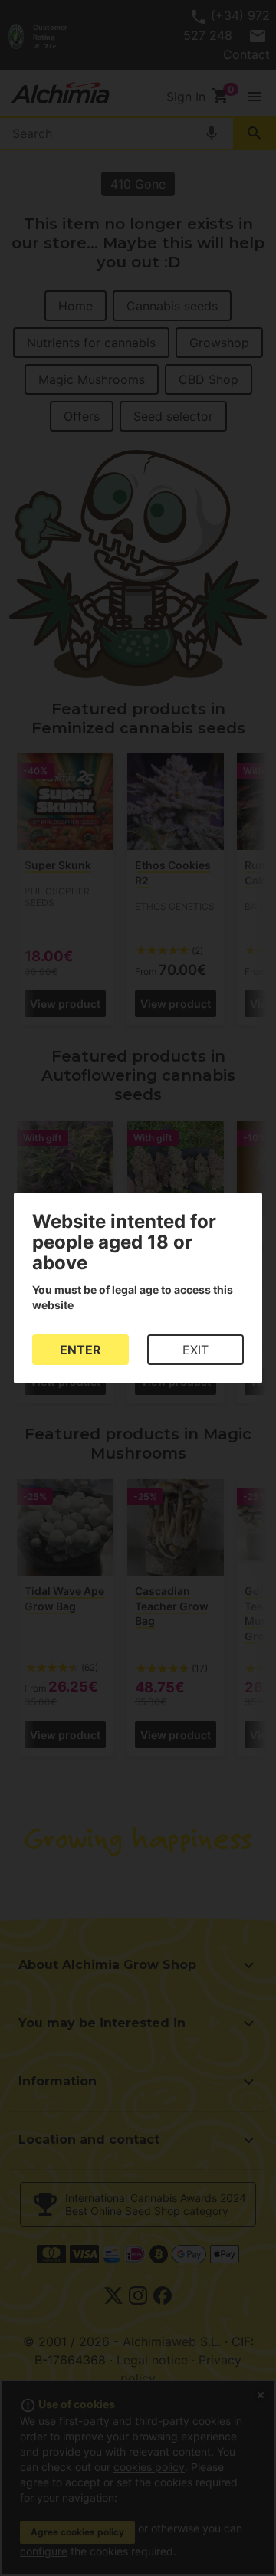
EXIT (195, 1350)
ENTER (80, 1350)
